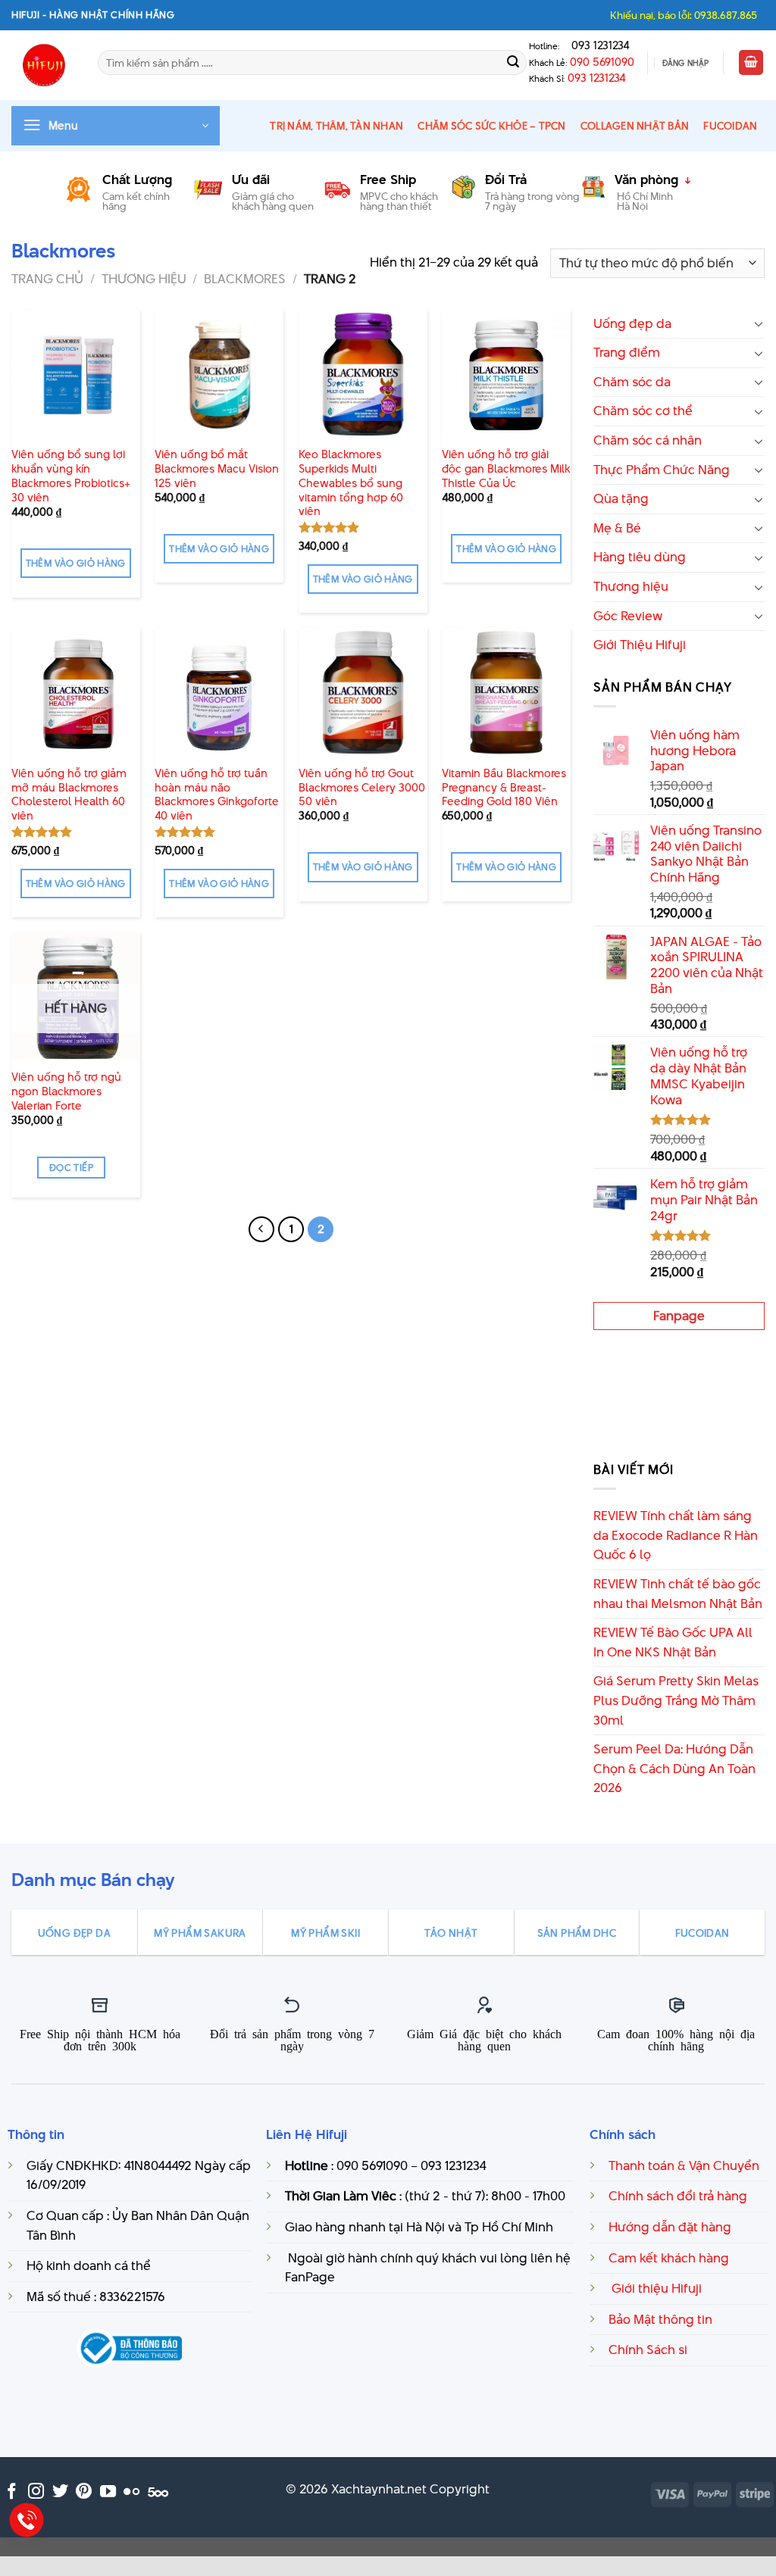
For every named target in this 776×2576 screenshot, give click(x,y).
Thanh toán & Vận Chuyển (684, 2165)
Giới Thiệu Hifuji (640, 645)
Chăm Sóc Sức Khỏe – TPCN (491, 126)
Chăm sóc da (632, 382)
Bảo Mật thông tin (660, 2319)
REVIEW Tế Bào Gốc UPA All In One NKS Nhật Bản (673, 1642)
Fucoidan (730, 126)
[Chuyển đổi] (759, 323)
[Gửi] (513, 63)
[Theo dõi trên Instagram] (36, 2492)
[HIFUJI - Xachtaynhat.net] (43, 65)
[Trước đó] (261, 1229)
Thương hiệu (144, 279)
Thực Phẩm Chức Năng (662, 470)
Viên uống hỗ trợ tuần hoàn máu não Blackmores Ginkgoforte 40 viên (217, 795)
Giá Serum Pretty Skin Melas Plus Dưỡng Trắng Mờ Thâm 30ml (676, 1700)
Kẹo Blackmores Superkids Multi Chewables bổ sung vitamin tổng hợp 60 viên (351, 483)
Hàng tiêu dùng (640, 557)
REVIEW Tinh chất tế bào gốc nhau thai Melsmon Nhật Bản (678, 1594)
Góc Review (628, 616)
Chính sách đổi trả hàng (678, 2196)
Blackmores (245, 279)
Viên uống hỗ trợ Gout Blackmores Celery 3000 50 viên (362, 788)
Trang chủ (47, 279)
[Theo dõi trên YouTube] (108, 2492)
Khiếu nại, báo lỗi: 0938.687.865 (684, 15)
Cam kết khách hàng (669, 2258)
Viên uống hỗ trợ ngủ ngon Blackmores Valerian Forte (66, 1091)
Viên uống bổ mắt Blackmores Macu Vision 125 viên (217, 469)
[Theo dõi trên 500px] (158, 2492)
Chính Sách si (648, 2350)
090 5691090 (602, 62)
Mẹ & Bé (617, 528)
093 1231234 (596, 45)
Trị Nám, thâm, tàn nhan (336, 126)
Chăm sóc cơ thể (643, 411)
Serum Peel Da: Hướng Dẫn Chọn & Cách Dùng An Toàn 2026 (674, 1768)
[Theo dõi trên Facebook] (12, 2492)
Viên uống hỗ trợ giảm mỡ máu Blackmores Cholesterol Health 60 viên (69, 795)
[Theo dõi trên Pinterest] (84, 2492)
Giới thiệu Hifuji (655, 2288)
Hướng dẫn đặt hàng (670, 2227)
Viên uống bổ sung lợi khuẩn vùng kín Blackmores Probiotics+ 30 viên (71, 476)
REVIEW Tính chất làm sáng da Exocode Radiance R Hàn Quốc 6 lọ (676, 1535)
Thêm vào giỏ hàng (76, 563)
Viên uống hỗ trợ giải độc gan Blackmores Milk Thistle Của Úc (506, 469)
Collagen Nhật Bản (635, 126)
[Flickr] (131, 2492)
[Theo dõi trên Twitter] (60, 2492)
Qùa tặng (621, 498)
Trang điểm (627, 352)
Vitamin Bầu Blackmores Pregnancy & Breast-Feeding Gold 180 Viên (504, 788)
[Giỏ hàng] (751, 62)
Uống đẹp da (632, 323)
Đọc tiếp (71, 1168)
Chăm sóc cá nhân (648, 440)
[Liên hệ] (27, 2520)
